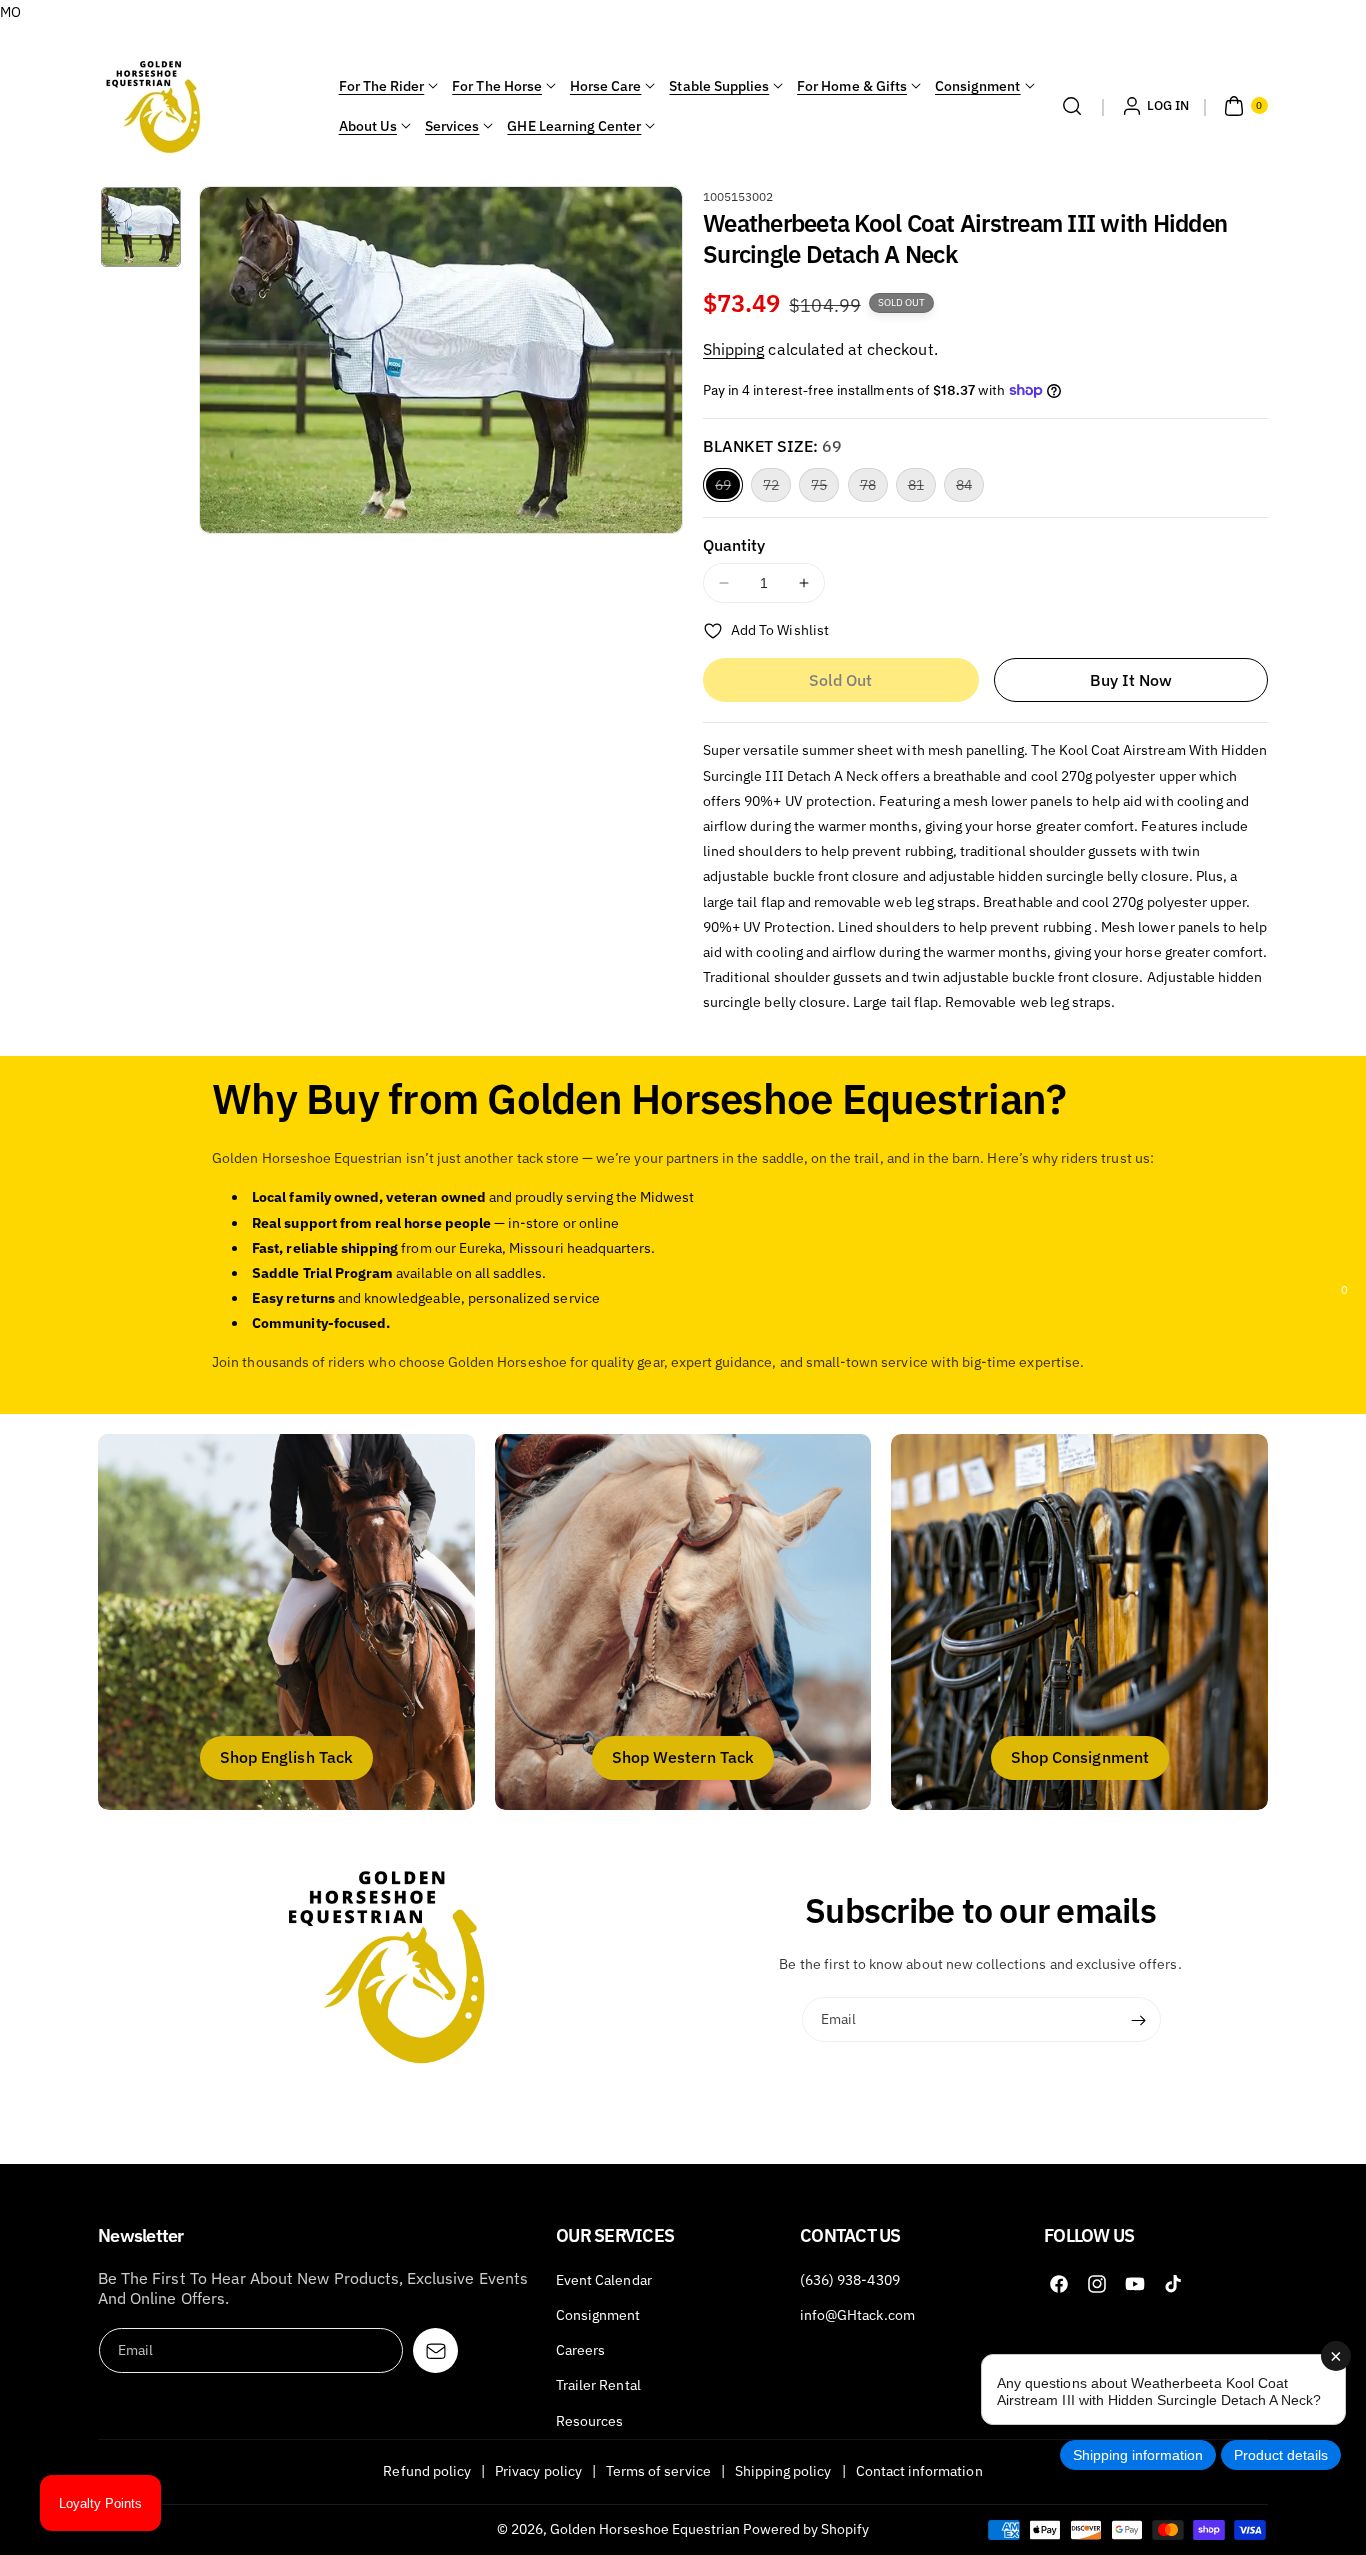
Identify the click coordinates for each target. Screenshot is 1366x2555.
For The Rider (382, 86)
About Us (368, 126)
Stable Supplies (719, 86)
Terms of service (658, 2471)
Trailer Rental (598, 2385)
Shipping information (1138, 2455)
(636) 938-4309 (850, 2280)
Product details (1281, 2455)
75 (825, 488)
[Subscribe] (1139, 2020)
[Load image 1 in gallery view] (141, 227)
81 (922, 488)
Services (452, 126)
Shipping (733, 349)
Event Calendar (604, 2280)
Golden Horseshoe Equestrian (645, 2529)
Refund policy (427, 2471)
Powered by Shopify (806, 2529)
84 (970, 488)
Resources (589, 2421)
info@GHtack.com (857, 2315)
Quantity (734, 545)
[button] (1072, 106)
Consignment (978, 86)
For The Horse (497, 86)
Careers (580, 2350)
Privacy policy (538, 2471)
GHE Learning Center (574, 126)
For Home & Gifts (852, 86)
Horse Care (606, 86)
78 (874, 488)
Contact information (919, 2471)
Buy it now (1131, 680)
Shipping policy (783, 2471)
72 (777, 488)
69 (729, 488)
